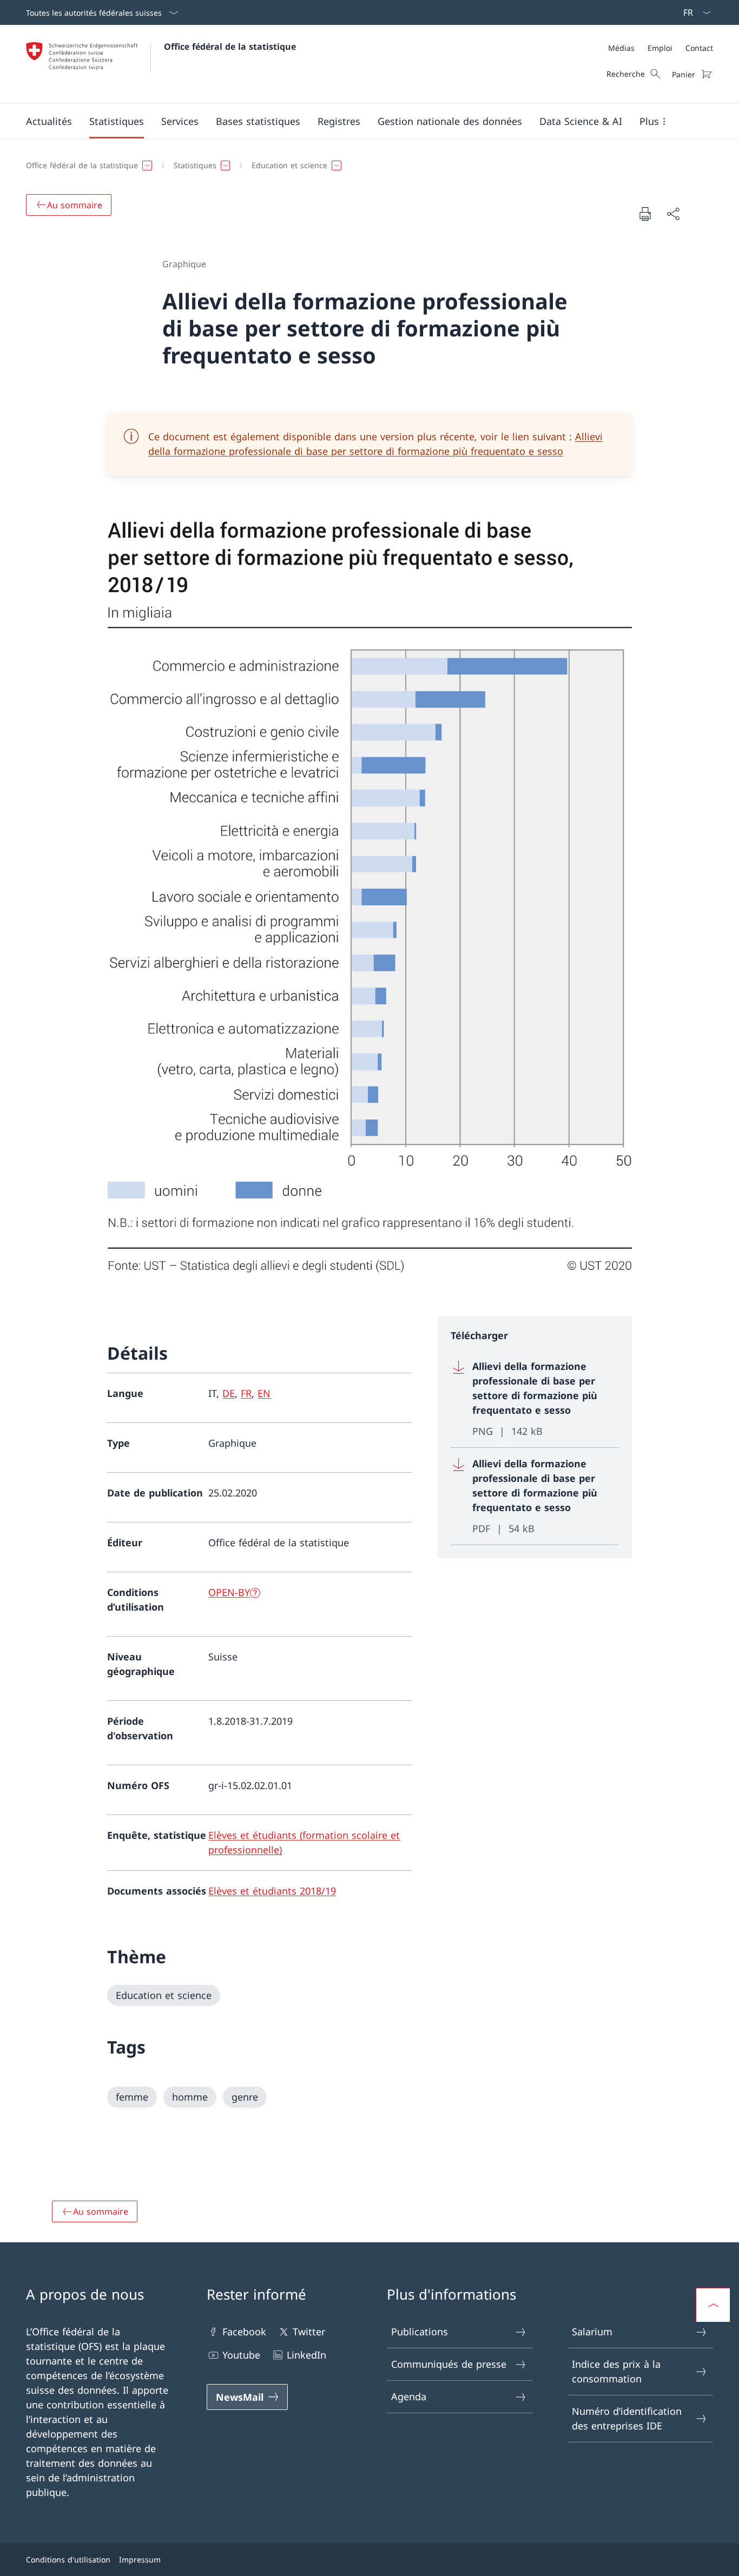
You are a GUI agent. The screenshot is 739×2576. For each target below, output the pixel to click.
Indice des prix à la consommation (616, 2371)
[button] (49, 121)
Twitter (309, 2332)
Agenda (409, 2396)
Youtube (241, 2355)
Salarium (592, 2332)
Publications (420, 2332)
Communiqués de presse (449, 2364)
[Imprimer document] (645, 214)
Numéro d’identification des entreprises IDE (627, 2418)
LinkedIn (306, 2355)
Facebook (244, 2332)
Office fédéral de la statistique (230, 47)
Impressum (140, 2560)
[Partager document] (673, 214)
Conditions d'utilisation (68, 2560)
